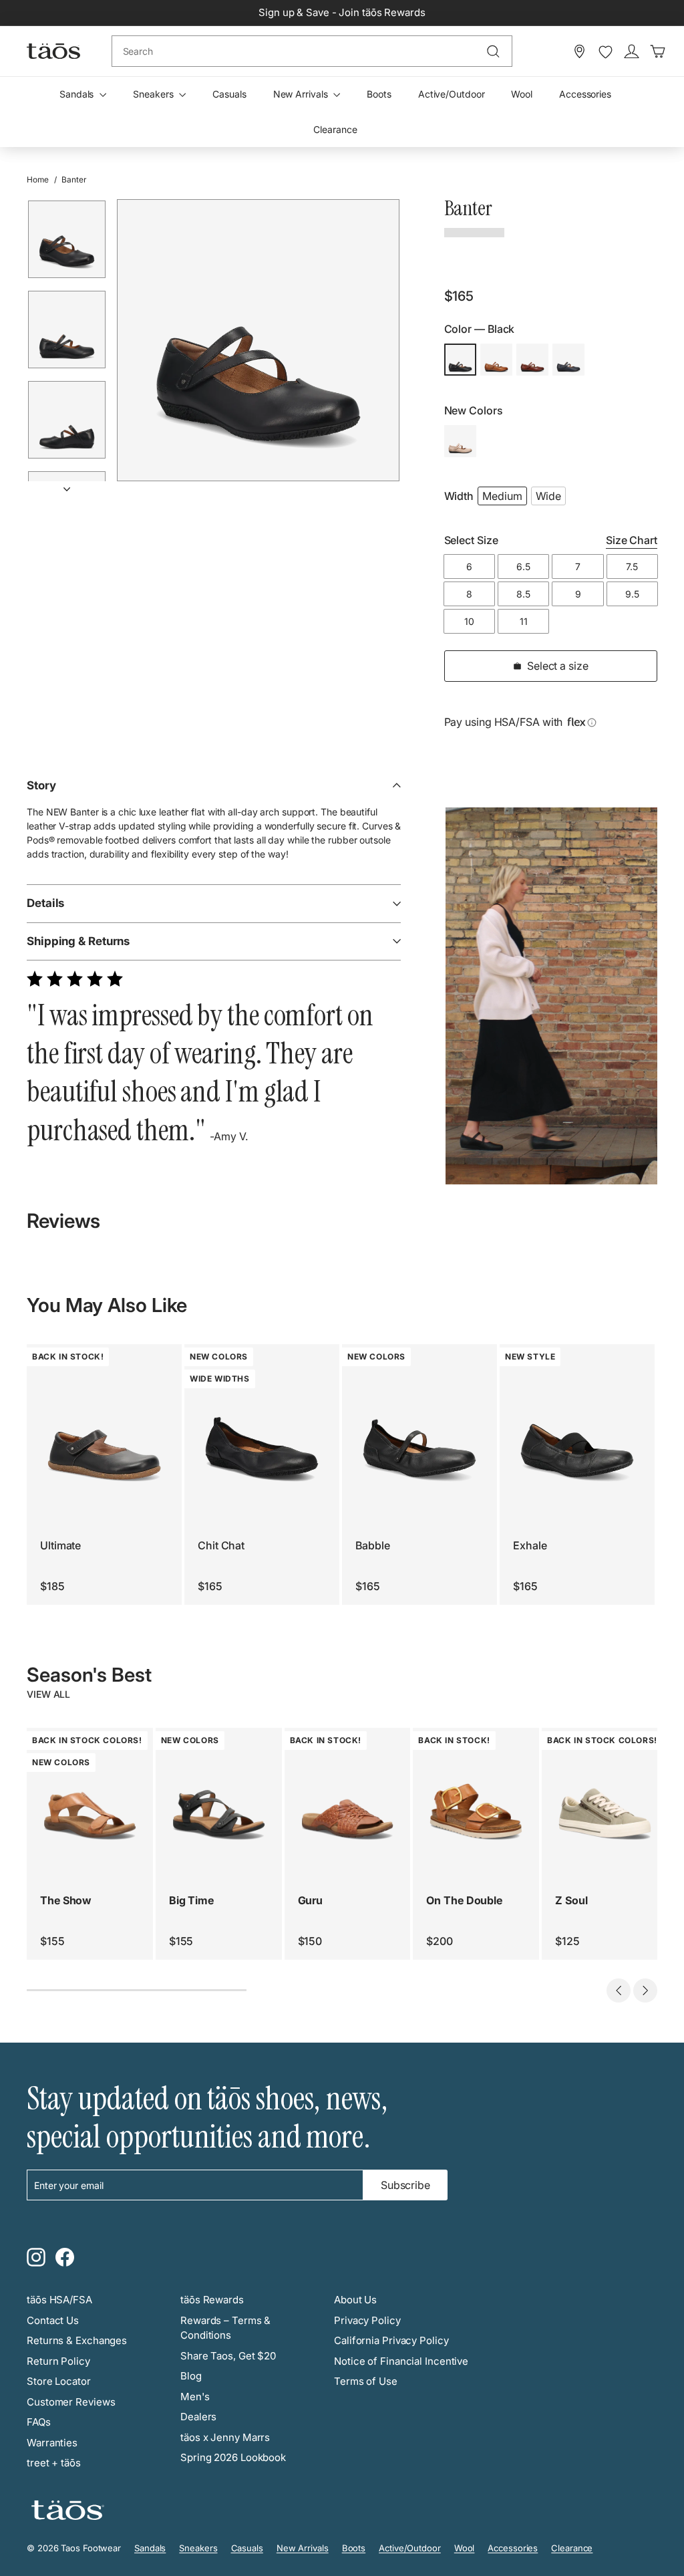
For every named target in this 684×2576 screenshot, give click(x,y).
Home (38, 179)
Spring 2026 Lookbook (233, 2457)
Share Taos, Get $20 (228, 2356)
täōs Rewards (212, 2300)
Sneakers (154, 94)
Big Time (191, 1900)
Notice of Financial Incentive (401, 2361)
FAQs (39, 2422)
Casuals (229, 94)
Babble (372, 1545)
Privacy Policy (367, 2320)
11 (524, 621)
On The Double (464, 1900)
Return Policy (58, 2361)
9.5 (632, 594)
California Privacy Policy (391, 2340)
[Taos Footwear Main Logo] (53, 51)
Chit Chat (221, 1545)
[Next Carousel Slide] (645, 1990)
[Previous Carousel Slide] (619, 1990)
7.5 (632, 566)
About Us (355, 2300)
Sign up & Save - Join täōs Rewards (342, 12)
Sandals (78, 94)
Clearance (335, 129)
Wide (549, 496)
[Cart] (658, 51)
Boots (379, 94)
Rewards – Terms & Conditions (225, 2328)
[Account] (632, 51)
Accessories (585, 94)
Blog (191, 2376)
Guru (311, 1900)
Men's (195, 2397)
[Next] (67, 484)
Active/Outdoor (452, 94)
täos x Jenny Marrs (225, 2437)
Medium (502, 496)
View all (48, 1694)
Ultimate (60, 1545)
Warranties (52, 2443)
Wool (522, 94)
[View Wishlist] (606, 52)
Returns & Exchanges (77, 2340)
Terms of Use (366, 2381)
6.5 (523, 566)
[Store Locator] (579, 51)
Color (480, 329)
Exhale (530, 1545)
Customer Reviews (71, 2402)
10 (469, 621)
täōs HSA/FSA (59, 2300)
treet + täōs (54, 2463)
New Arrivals (302, 94)
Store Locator (59, 2381)
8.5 (523, 594)
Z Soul (571, 1900)
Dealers (198, 2417)
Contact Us (53, 2320)
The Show (66, 1900)
